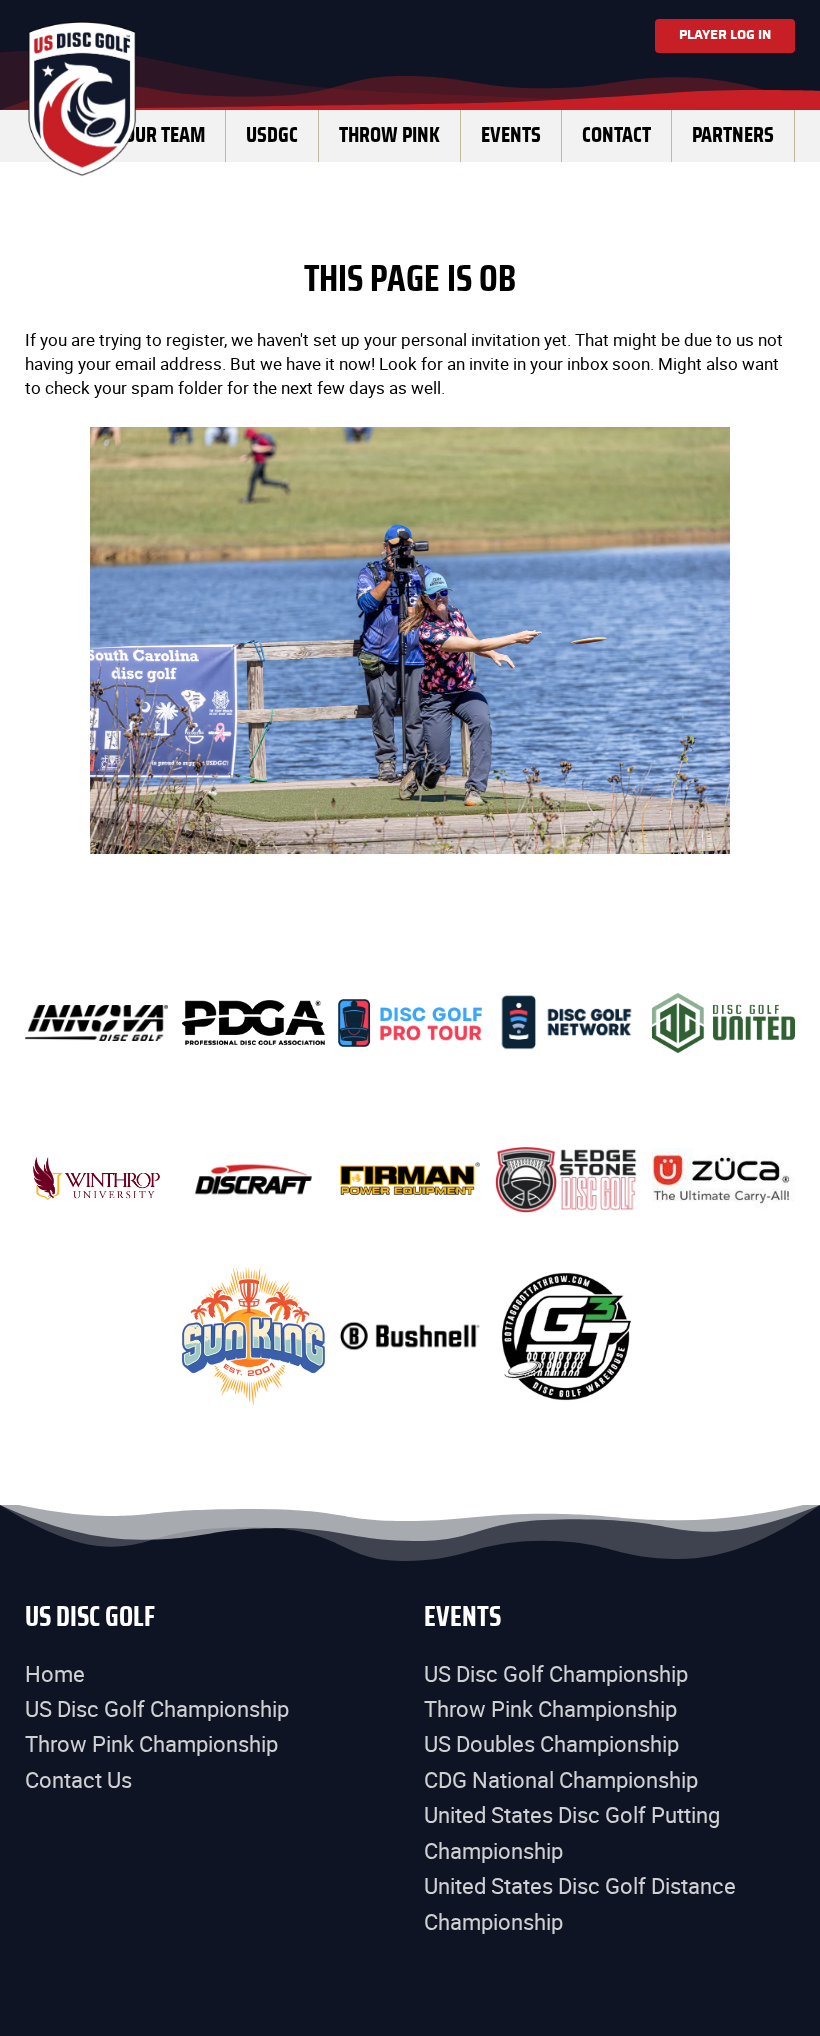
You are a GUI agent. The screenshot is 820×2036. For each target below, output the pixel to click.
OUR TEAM (164, 135)
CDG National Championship (561, 1779)
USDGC (272, 135)
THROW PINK (389, 135)
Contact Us (78, 1779)
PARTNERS (733, 135)
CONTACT (616, 135)
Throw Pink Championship (151, 1743)
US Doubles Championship (551, 1743)
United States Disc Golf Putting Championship (572, 1832)
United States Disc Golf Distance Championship (580, 1903)
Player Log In (725, 35)
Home (55, 1673)
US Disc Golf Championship (157, 1708)
